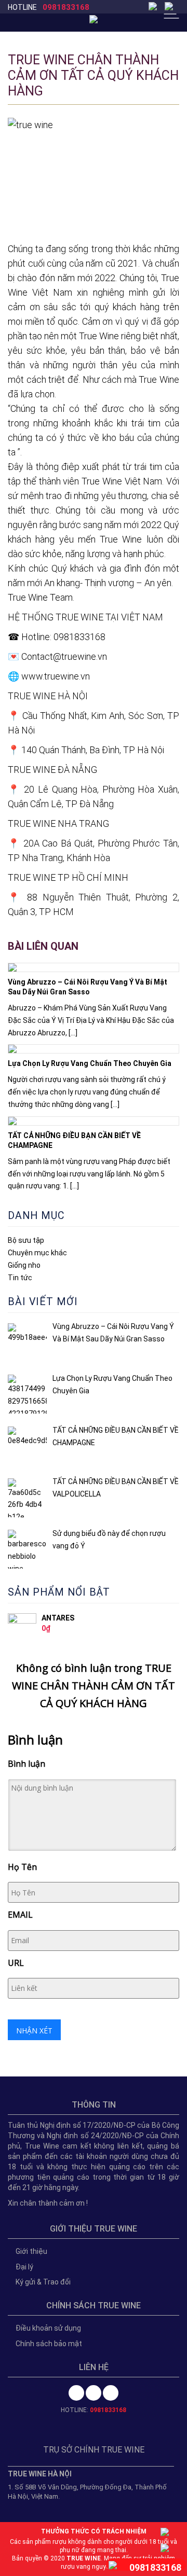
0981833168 (66, 7)
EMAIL (20, 1915)
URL (16, 1963)
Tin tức (20, 1278)
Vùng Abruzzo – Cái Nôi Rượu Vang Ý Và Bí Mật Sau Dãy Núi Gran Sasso (88, 987)
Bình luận (26, 1764)
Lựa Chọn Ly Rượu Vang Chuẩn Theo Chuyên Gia (90, 1063)
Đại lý (24, 2267)
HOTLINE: (94, 2410)
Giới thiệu (31, 2251)
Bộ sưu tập (26, 1240)
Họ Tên (22, 1867)
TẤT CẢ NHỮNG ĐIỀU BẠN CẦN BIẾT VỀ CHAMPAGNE (74, 1140)
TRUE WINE (84, 2558)
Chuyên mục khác (37, 1253)
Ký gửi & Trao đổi (43, 2282)
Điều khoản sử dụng (48, 2328)
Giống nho (24, 1265)
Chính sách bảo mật (49, 2344)
